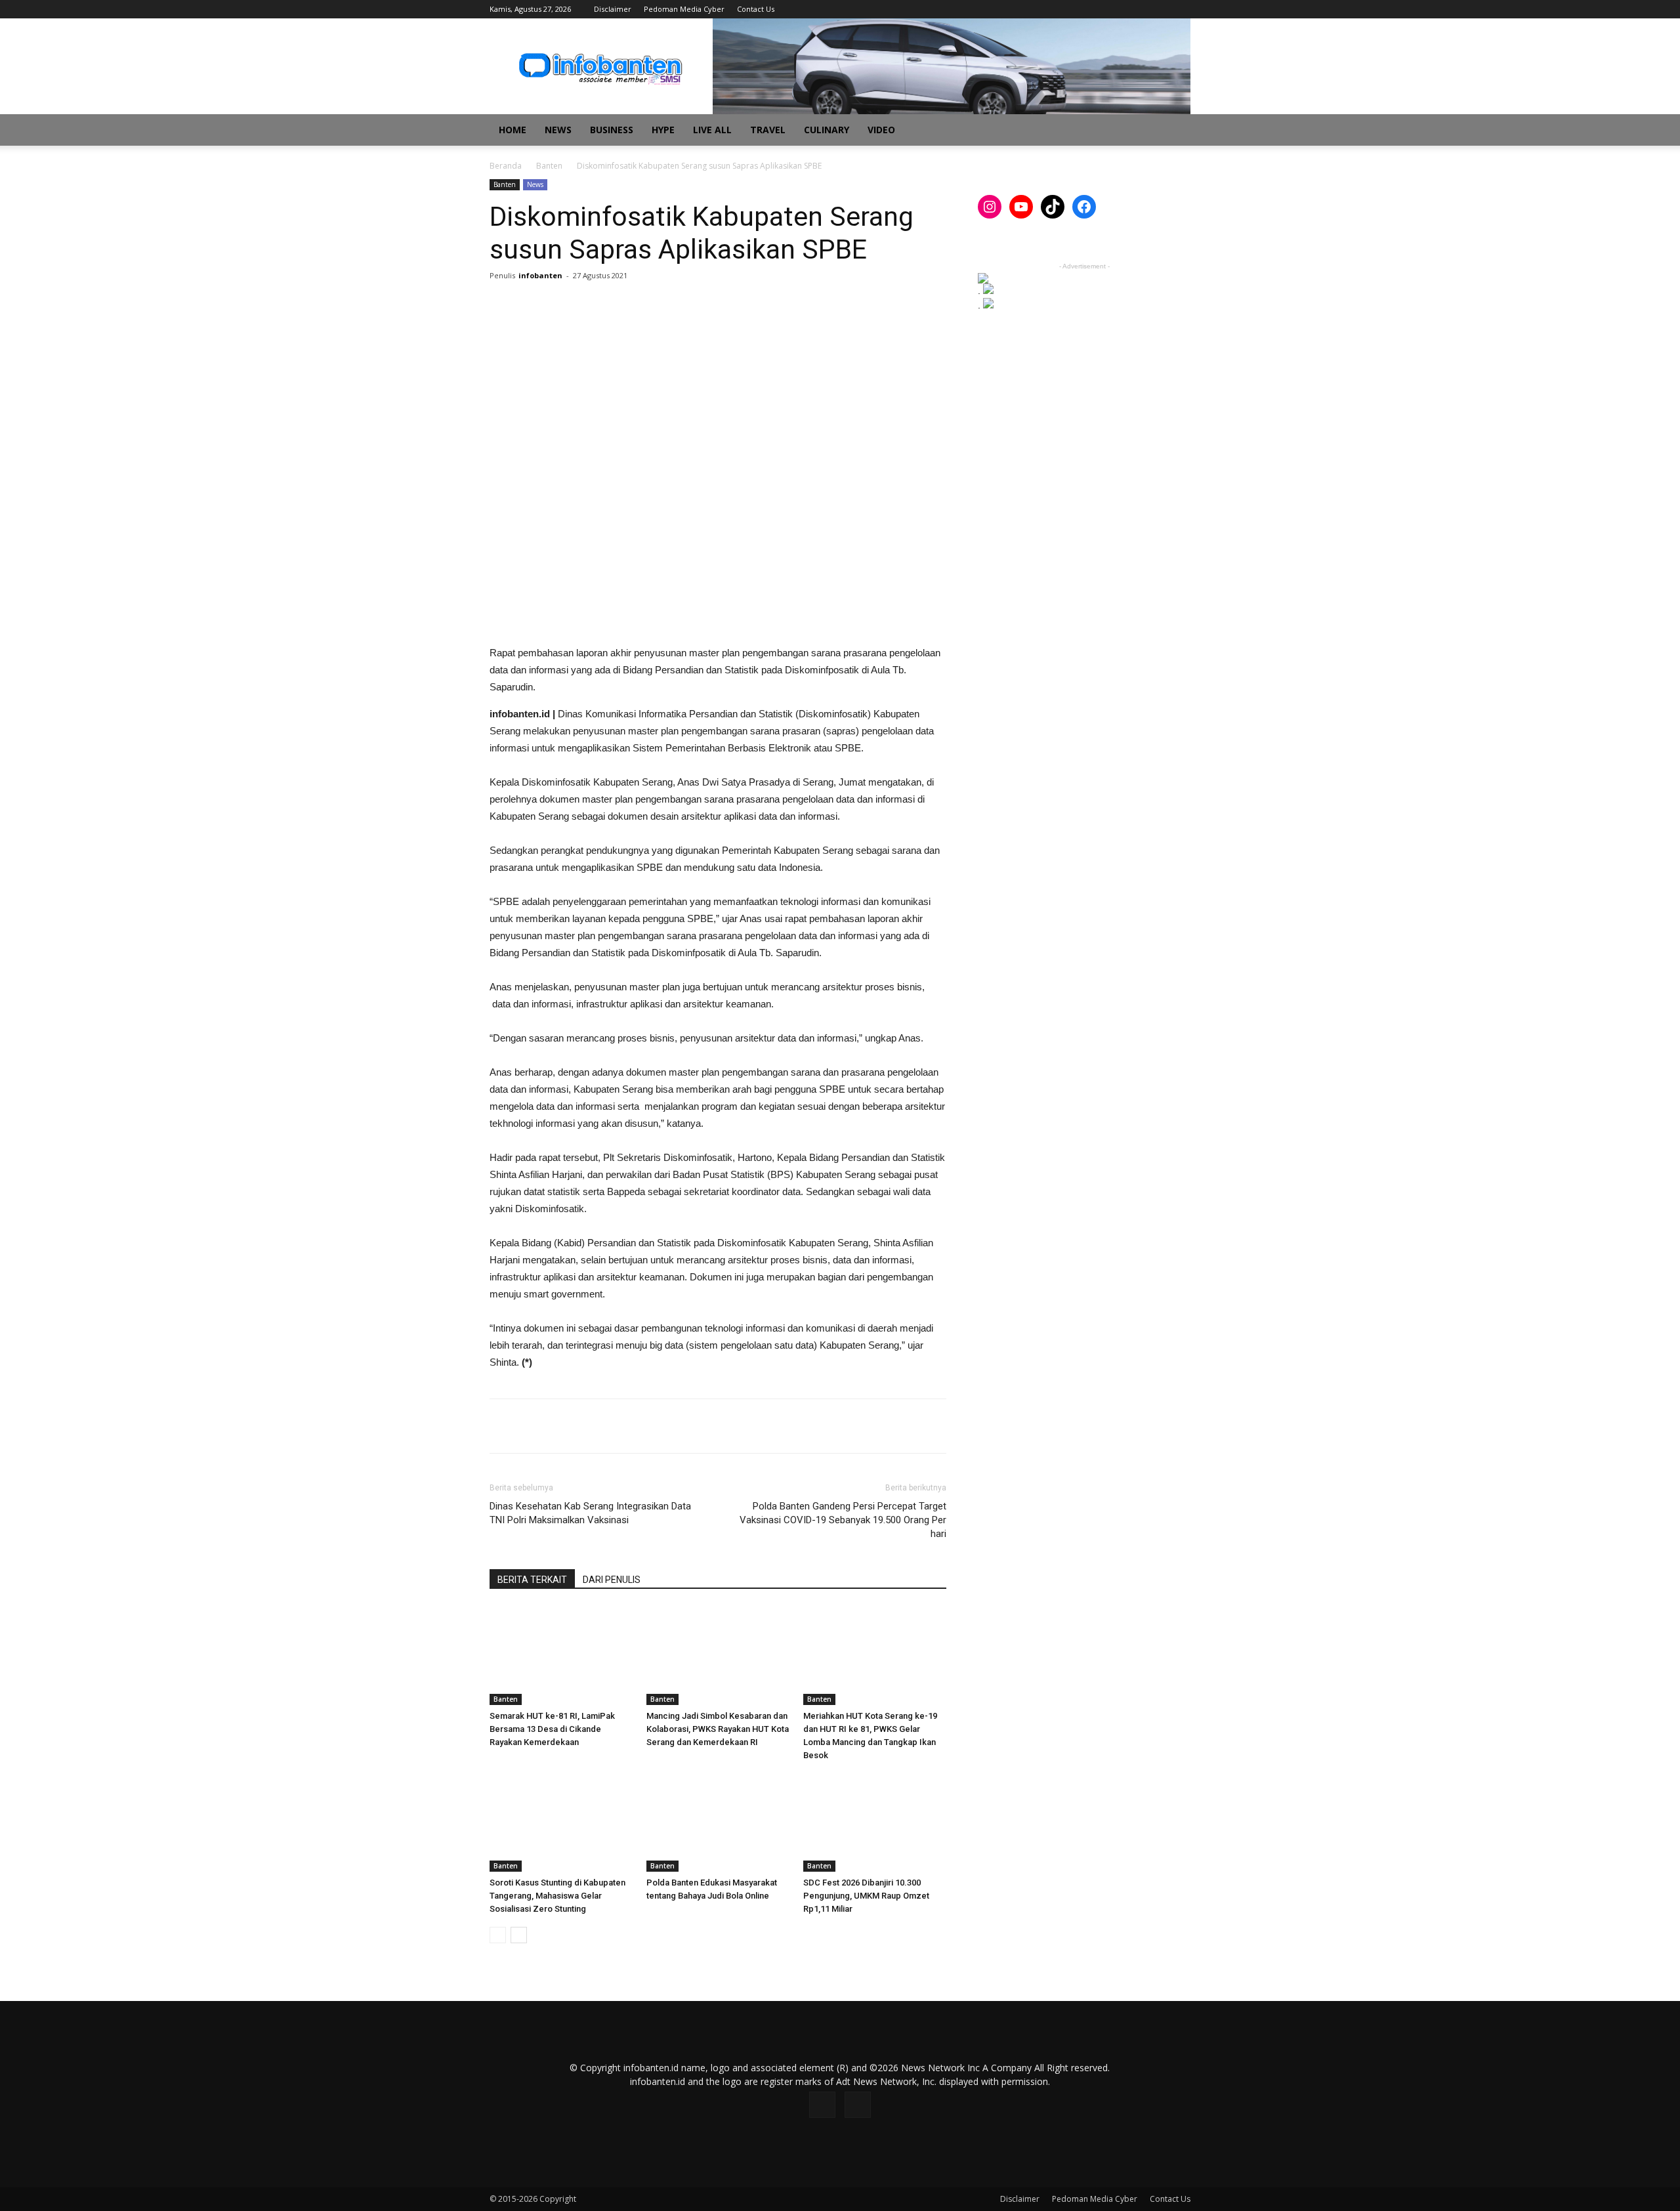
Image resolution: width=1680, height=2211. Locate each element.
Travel (768, 130)
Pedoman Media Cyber (684, 9)
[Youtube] (1181, 9)
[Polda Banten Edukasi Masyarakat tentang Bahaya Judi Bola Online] (718, 1822)
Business (612, 130)
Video (881, 130)
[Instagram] (1159, 9)
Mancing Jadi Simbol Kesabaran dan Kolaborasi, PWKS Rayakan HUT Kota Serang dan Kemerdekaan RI (718, 1729)
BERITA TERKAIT (532, 1580)
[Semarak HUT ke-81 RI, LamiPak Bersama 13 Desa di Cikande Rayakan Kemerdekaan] (561, 1656)
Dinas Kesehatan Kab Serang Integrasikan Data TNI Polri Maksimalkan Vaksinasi (590, 1513)
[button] (1175, 131)
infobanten (540, 275)
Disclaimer (613, 9)
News (558, 130)
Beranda (506, 166)
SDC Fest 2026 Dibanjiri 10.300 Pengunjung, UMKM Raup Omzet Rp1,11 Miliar (866, 1896)
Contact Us (756, 9)
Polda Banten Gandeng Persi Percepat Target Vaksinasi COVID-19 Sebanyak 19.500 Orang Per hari (843, 1520)
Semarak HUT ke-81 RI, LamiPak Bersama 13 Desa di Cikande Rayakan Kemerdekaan (552, 1729)
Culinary (827, 130)
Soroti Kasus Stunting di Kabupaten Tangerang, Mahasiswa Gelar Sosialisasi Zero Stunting (557, 1896)
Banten (549, 166)
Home (513, 130)
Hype (663, 130)
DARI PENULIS (612, 1580)
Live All (712, 130)
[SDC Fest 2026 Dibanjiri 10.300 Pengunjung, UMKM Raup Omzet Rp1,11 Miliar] (875, 1822)
